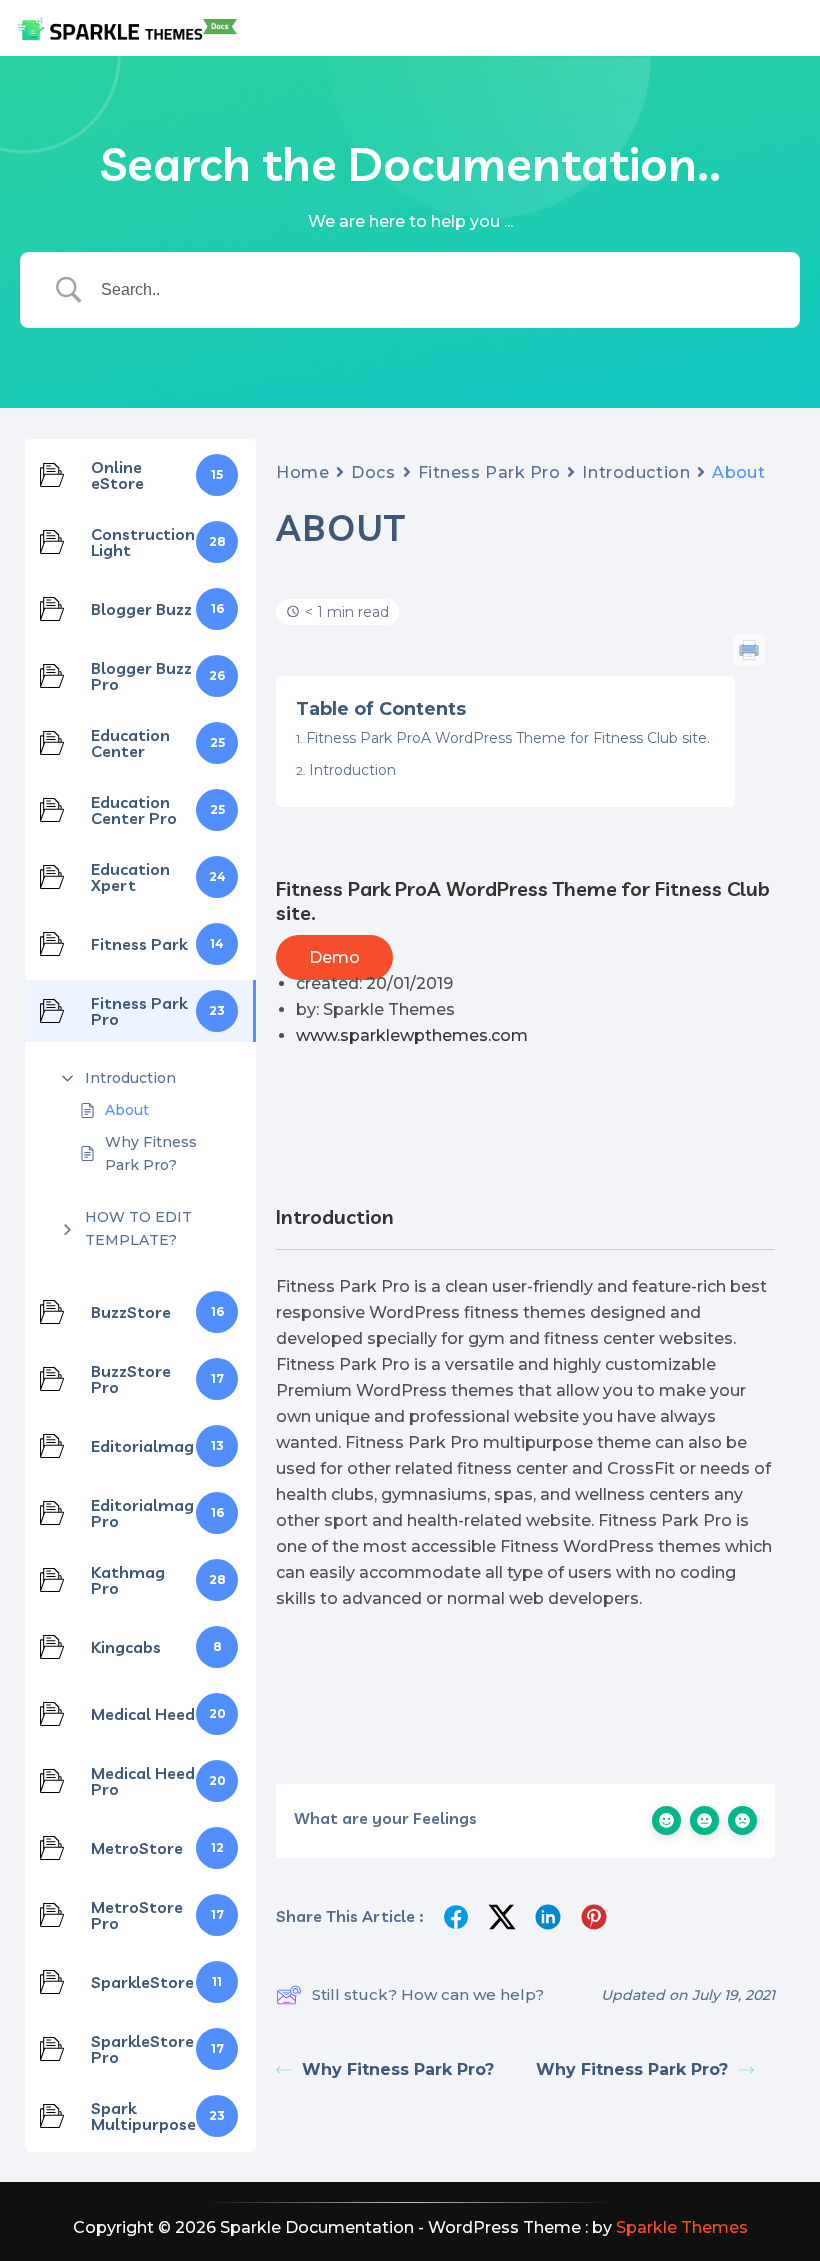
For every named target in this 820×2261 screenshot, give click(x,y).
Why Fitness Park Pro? (151, 1153)
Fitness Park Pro (489, 472)
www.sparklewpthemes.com (412, 1035)
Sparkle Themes (682, 2227)
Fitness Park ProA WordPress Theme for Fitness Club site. (508, 738)
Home (302, 472)
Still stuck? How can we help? (428, 1994)
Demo (334, 957)
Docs (373, 472)
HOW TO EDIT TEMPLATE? (138, 1228)
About (127, 1110)
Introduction (130, 1078)
